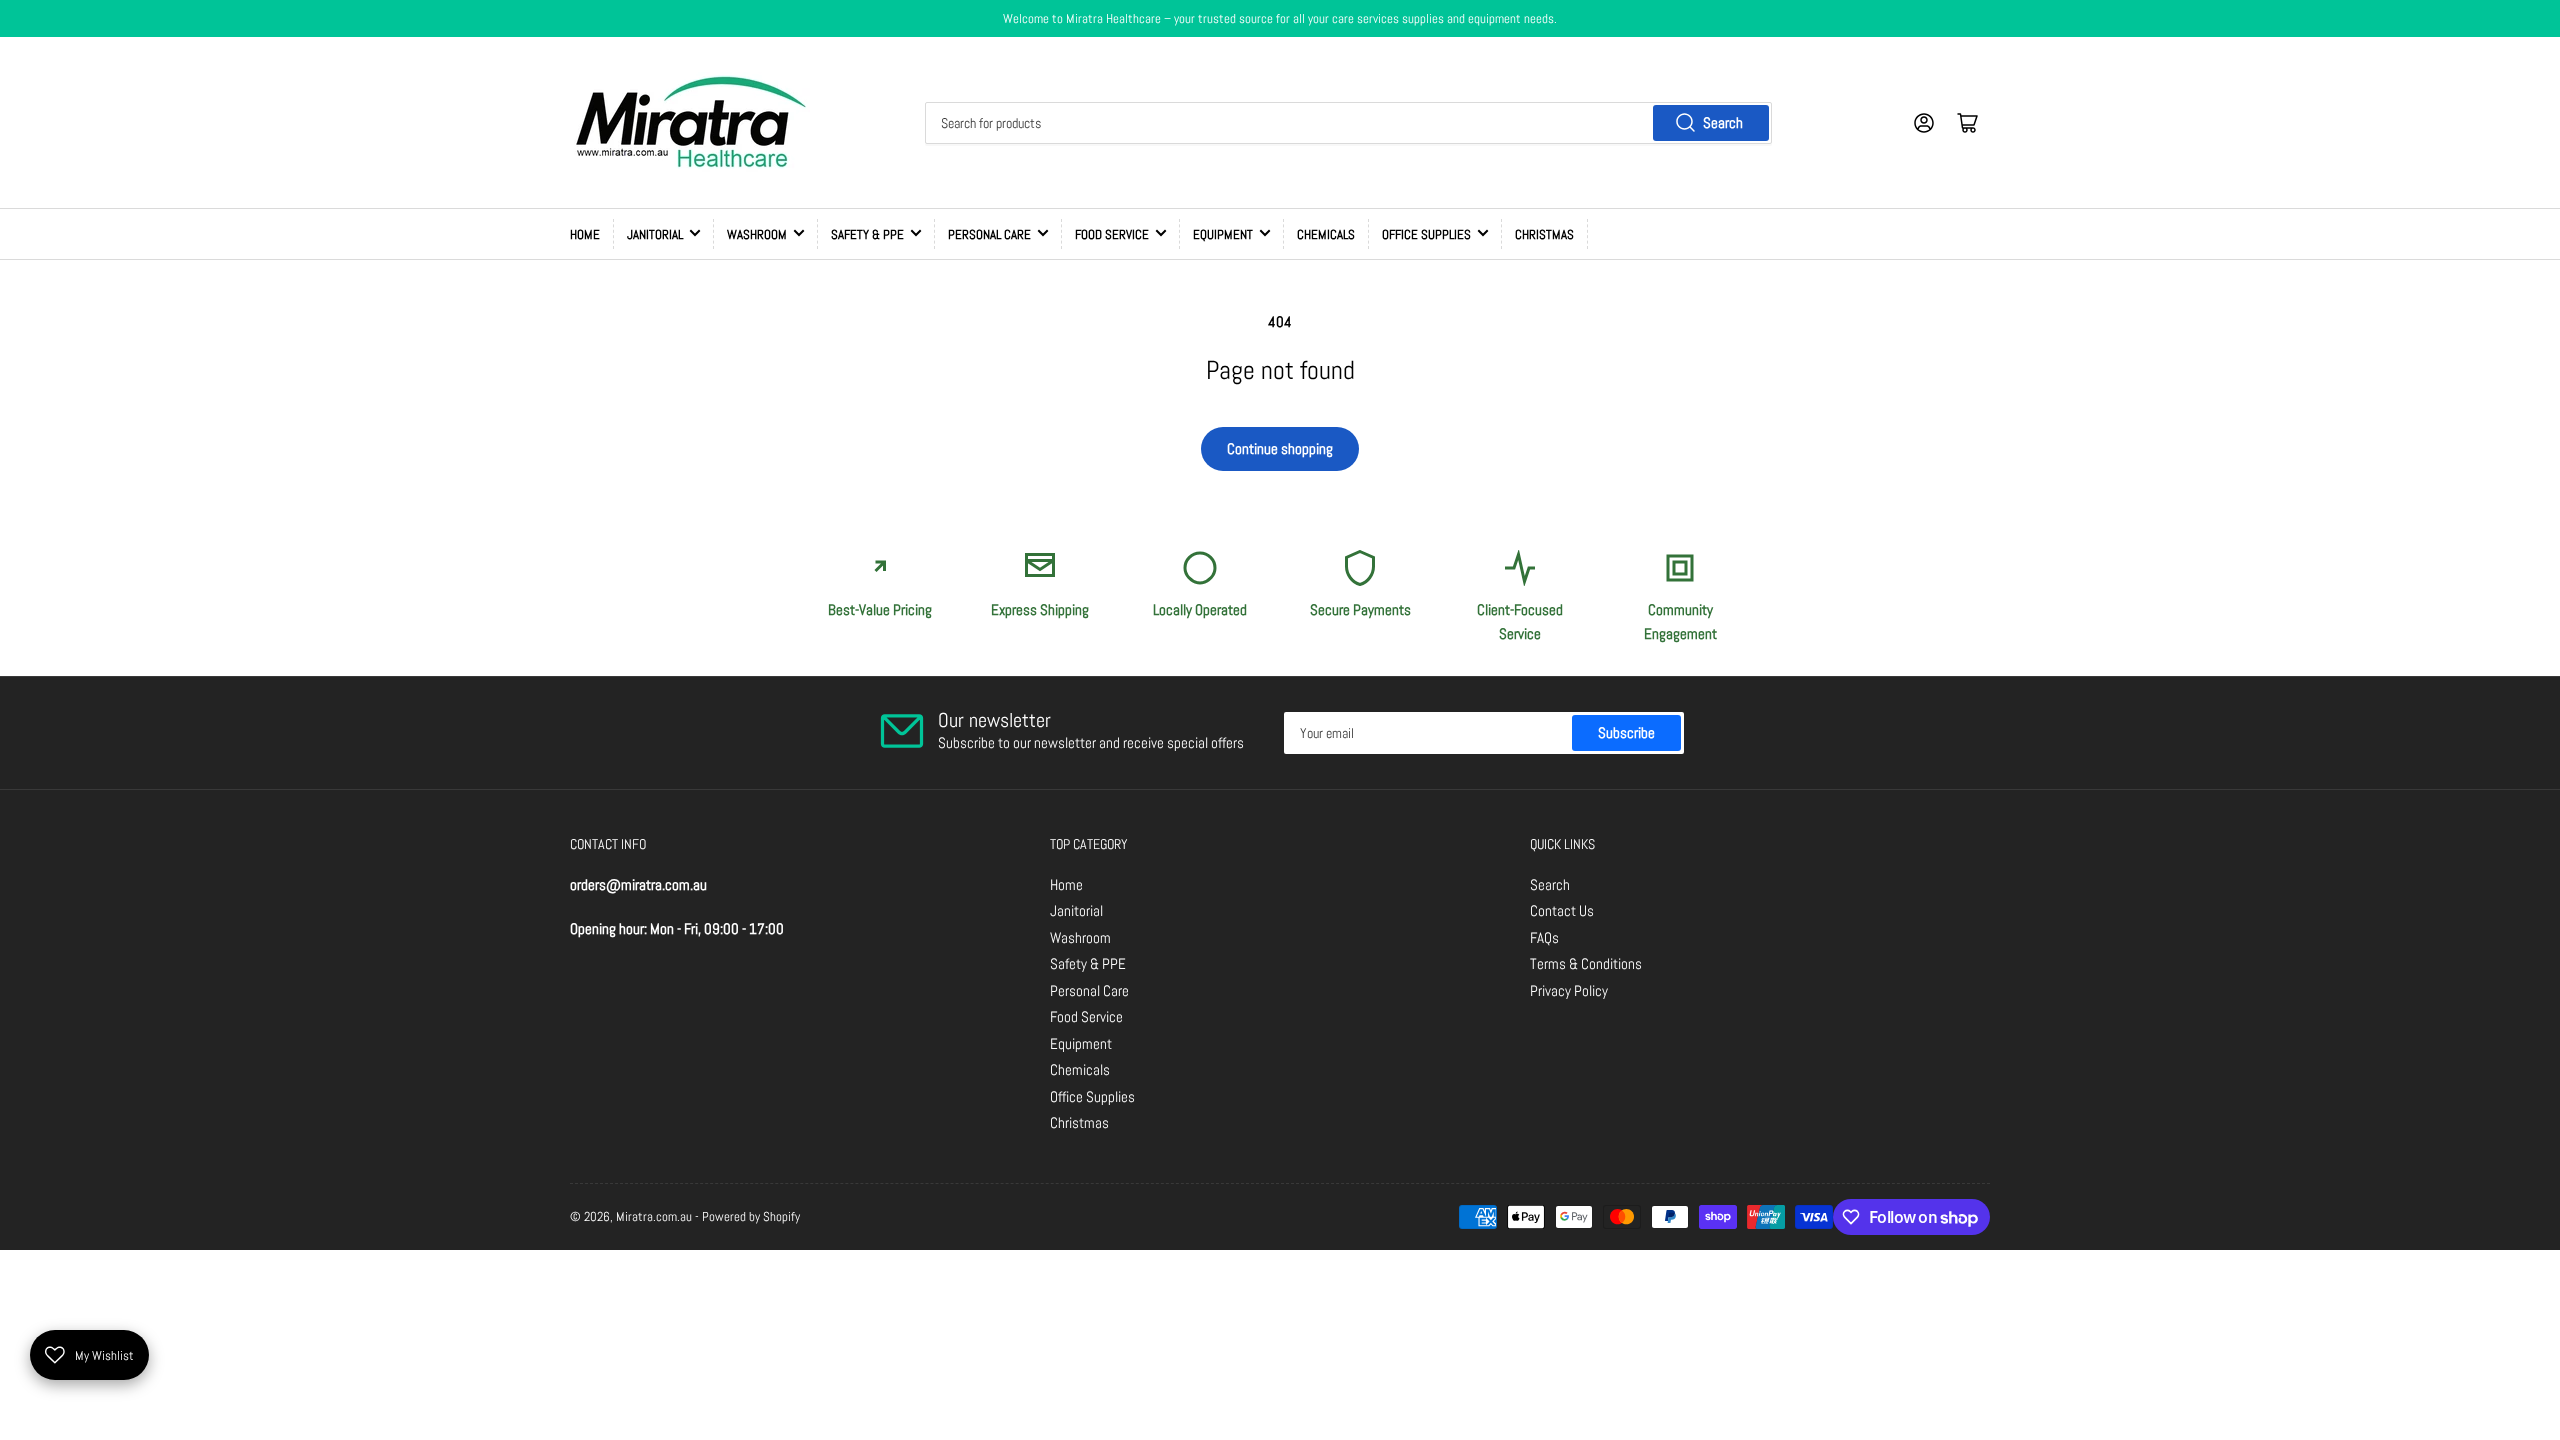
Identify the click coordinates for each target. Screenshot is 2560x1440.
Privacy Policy (1569, 990)
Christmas (1544, 234)
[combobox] (1348, 123)
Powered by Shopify (751, 1216)
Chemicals (1326, 234)
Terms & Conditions (1586, 963)
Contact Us (1562, 910)
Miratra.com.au (654, 1216)
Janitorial (655, 234)
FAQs (1544, 937)
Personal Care (989, 234)
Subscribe (1626, 732)
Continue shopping (1280, 448)
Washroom (757, 234)
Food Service (1112, 234)
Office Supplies (1426, 234)
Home (585, 234)
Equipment (1223, 234)
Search (1723, 122)
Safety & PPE (867, 234)
